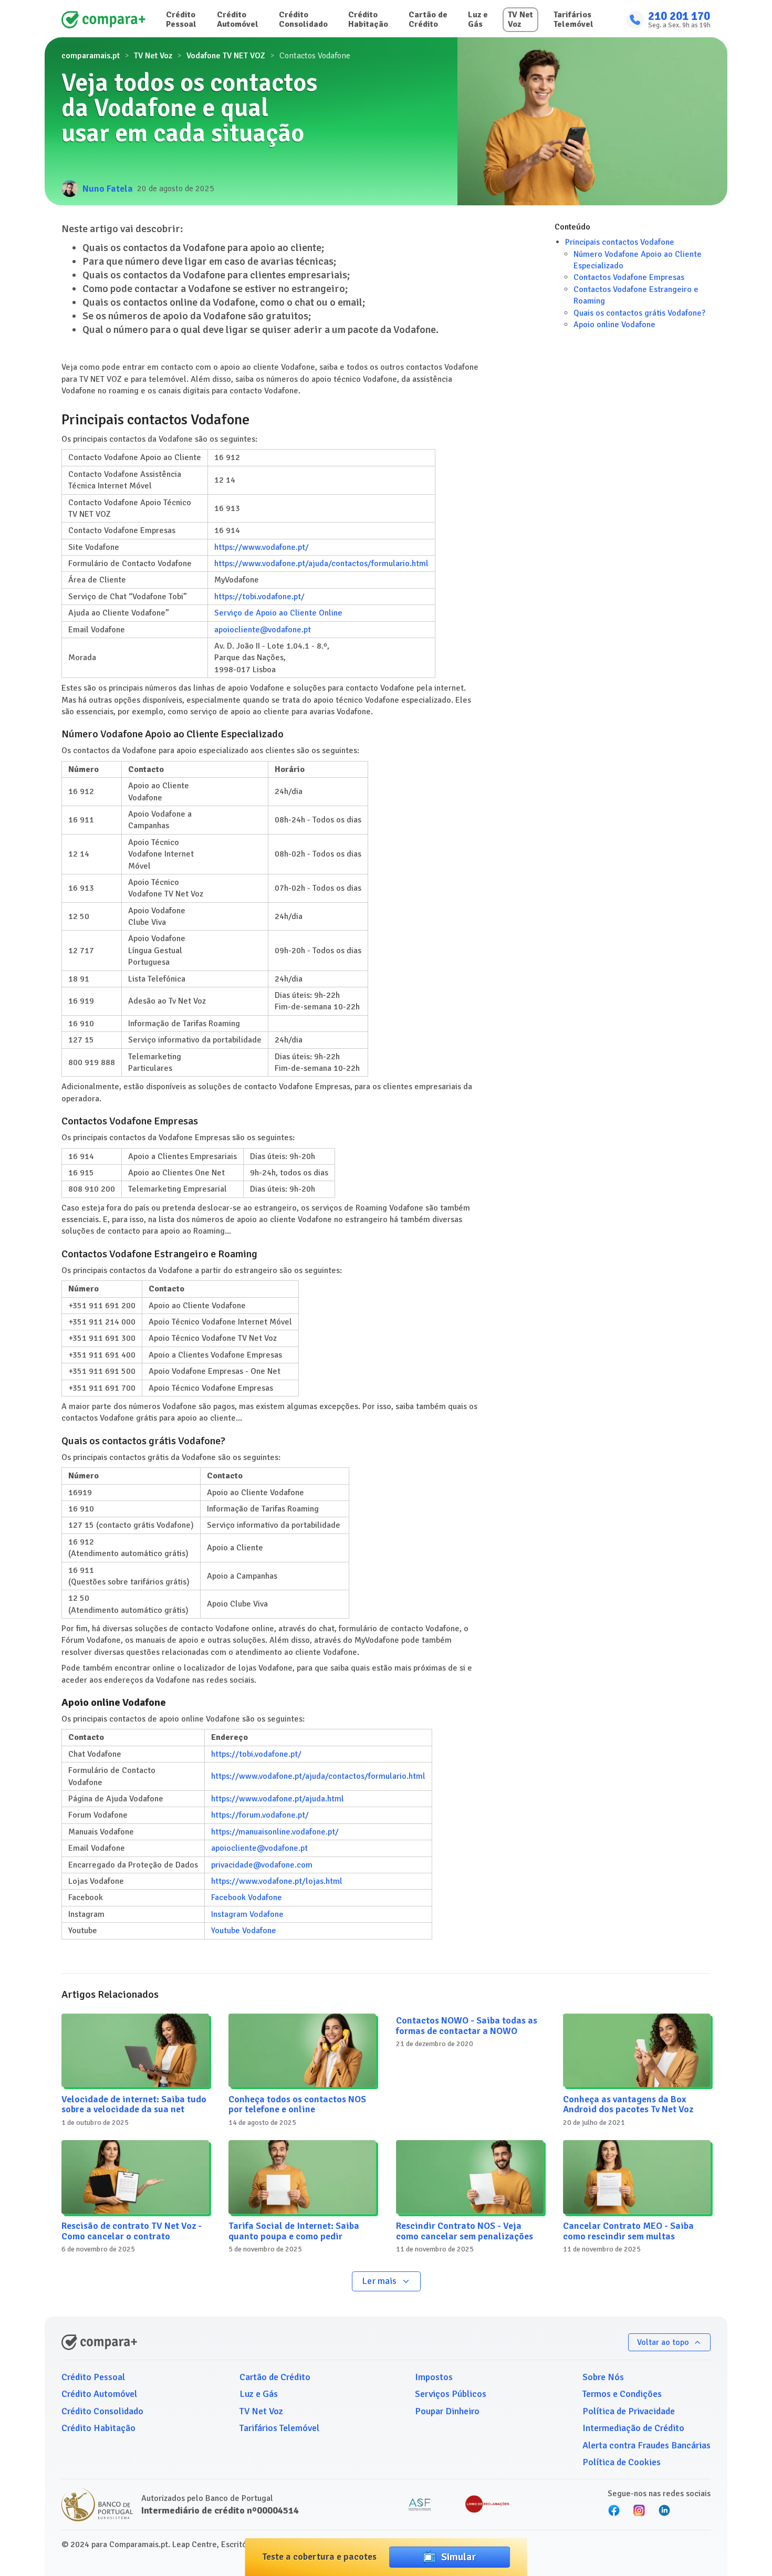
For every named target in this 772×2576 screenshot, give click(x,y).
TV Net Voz (520, 19)
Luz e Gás (478, 19)
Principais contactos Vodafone (620, 242)
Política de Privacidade (629, 2411)
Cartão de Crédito (428, 19)
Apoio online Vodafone (614, 325)
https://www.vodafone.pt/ (262, 547)
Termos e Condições (622, 2394)
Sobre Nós (603, 2377)
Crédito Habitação (368, 19)
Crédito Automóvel (238, 19)
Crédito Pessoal (181, 19)
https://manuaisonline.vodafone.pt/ (275, 1832)
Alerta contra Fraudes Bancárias (646, 2445)
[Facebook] (614, 2510)
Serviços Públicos (451, 2394)
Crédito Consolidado (303, 19)
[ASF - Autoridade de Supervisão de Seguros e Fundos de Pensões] (420, 2505)
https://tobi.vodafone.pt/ (259, 597)
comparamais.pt (91, 56)
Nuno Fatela (108, 189)
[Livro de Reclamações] (487, 2505)
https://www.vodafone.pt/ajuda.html (278, 1799)
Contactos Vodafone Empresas (629, 278)
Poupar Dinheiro (447, 2411)
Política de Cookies (622, 2462)
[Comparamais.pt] (103, 20)
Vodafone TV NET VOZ (226, 56)
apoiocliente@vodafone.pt (263, 630)
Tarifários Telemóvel (573, 19)
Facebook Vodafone (247, 1897)
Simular (458, 2557)
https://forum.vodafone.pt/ (260, 1815)
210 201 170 (679, 16)
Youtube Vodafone (244, 1931)
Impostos (434, 2377)
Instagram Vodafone (247, 1914)
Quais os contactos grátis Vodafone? (639, 313)
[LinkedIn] (664, 2510)
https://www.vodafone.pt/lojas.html (277, 1881)
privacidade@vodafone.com (262, 1865)
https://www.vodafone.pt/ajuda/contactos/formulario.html (321, 564)
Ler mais (379, 2281)
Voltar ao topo (663, 2342)
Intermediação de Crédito (633, 2428)
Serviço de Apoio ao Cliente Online (278, 613)
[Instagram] (639, 2510)
